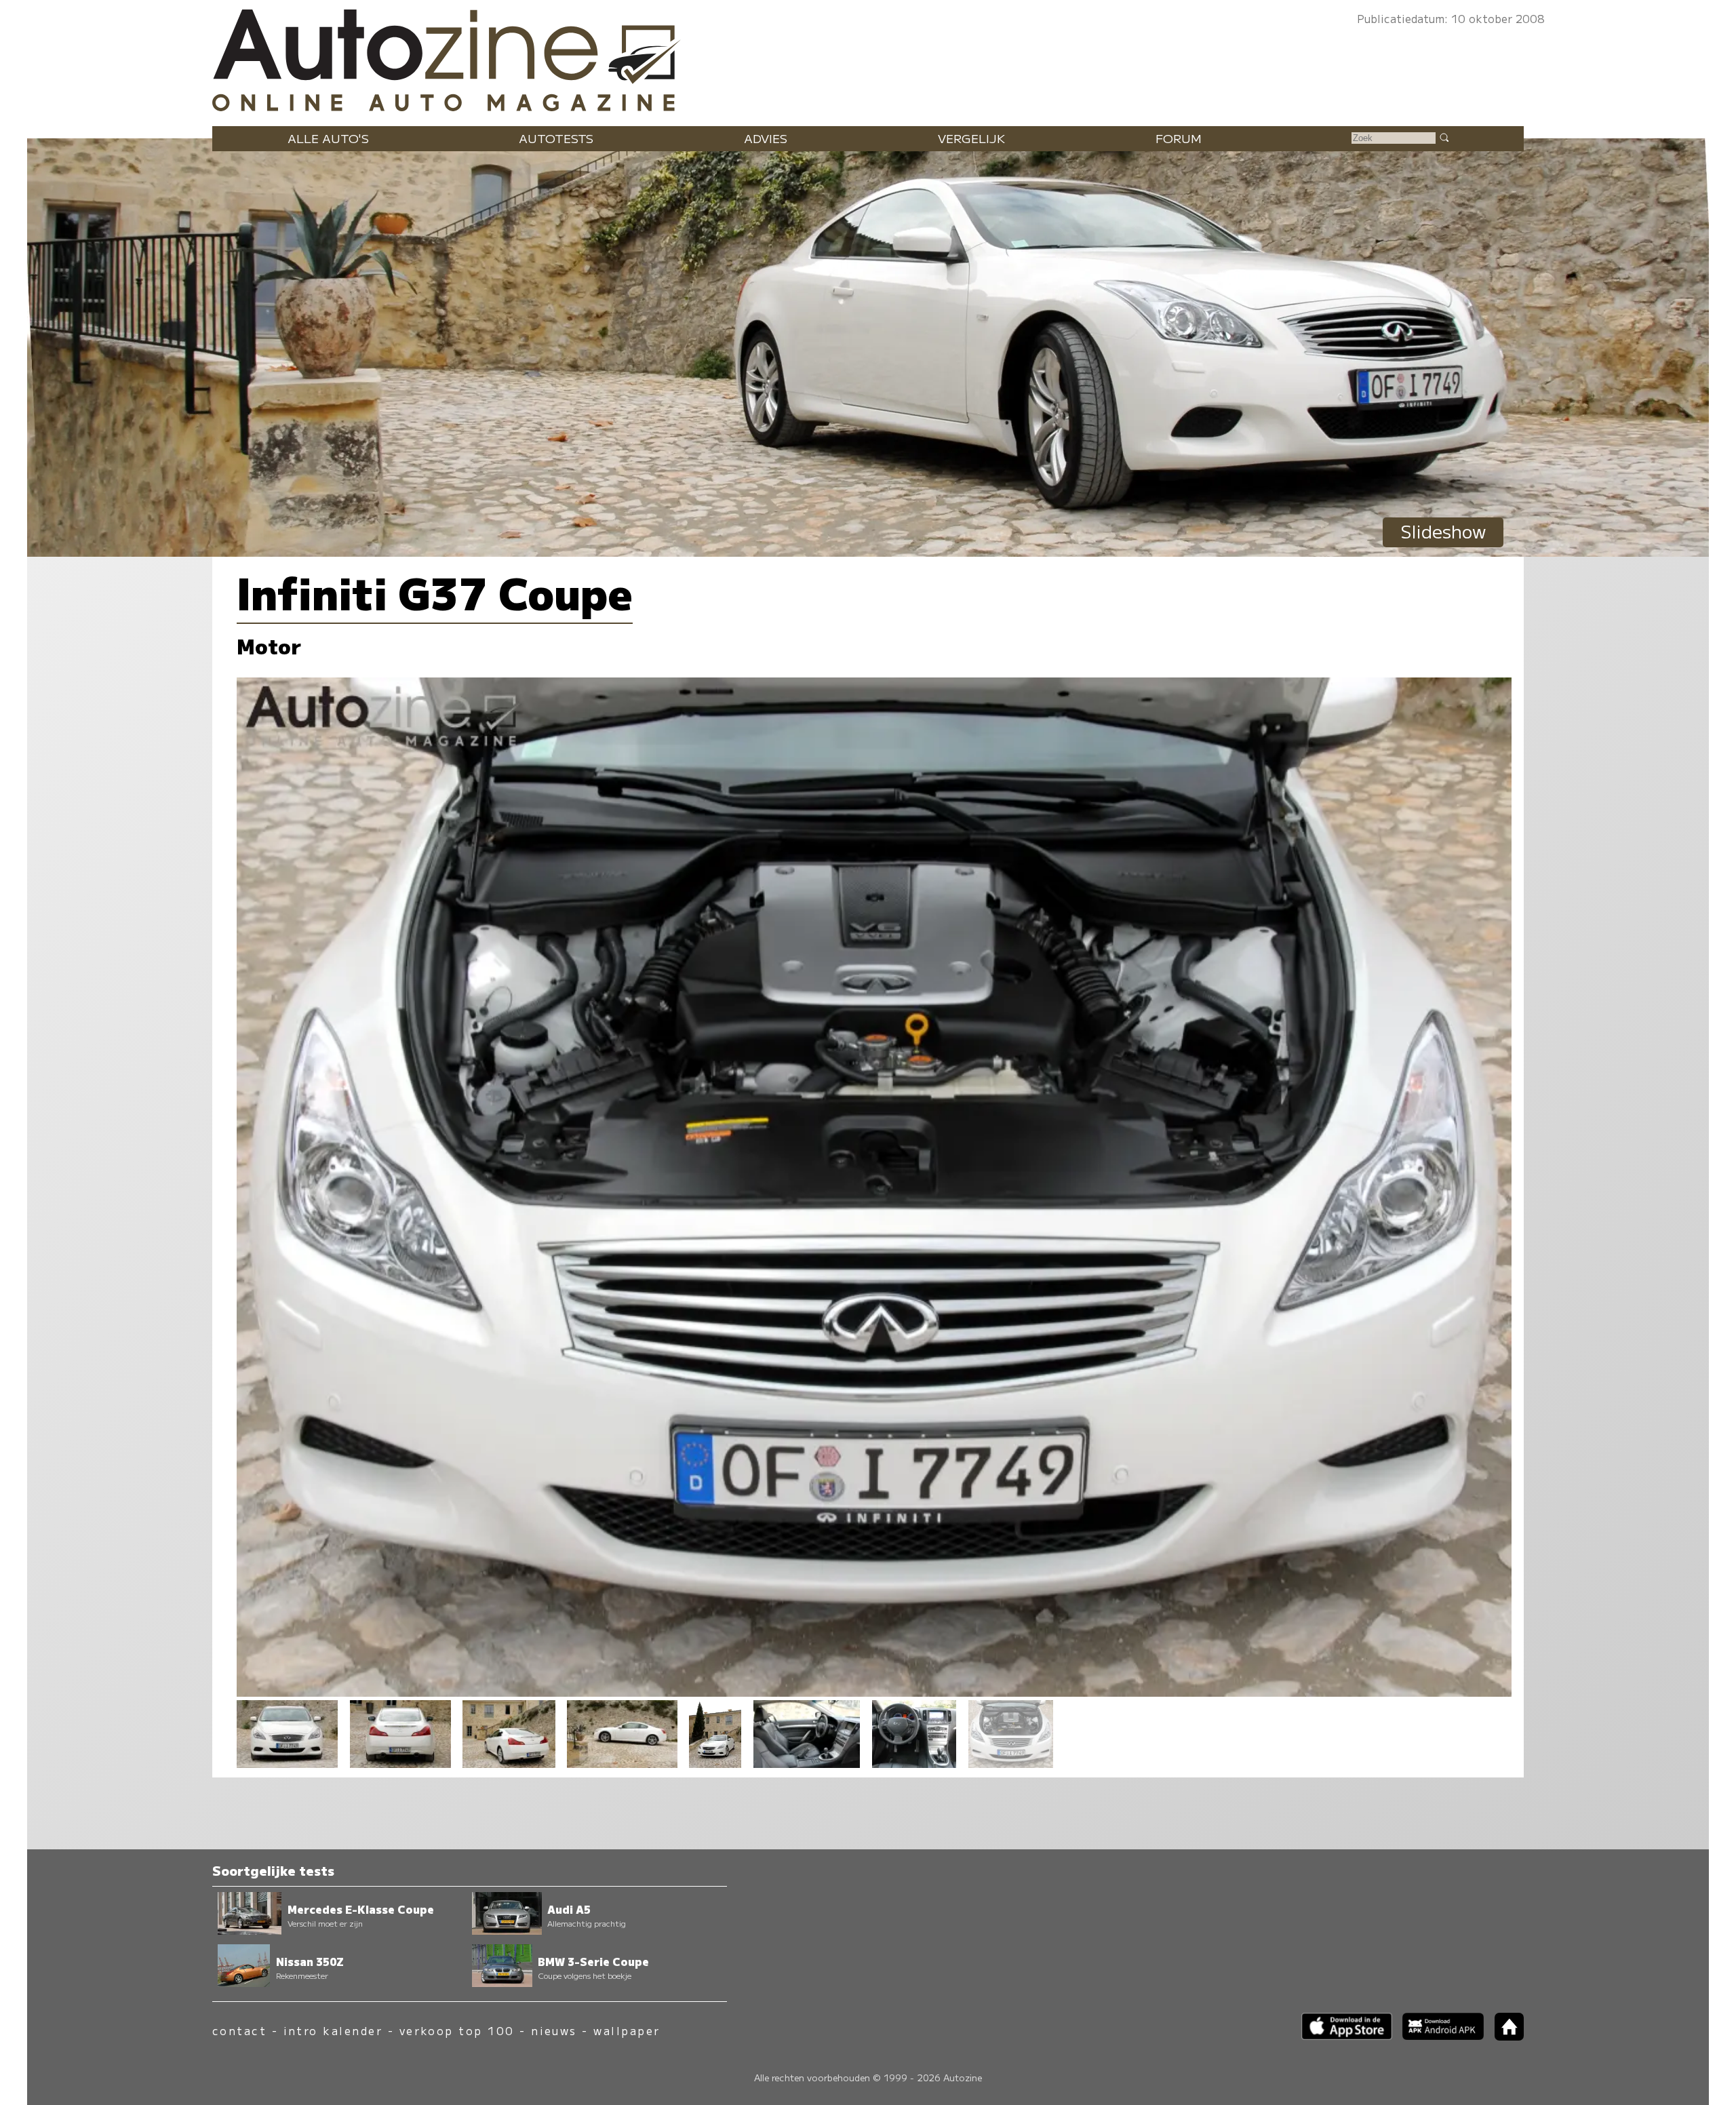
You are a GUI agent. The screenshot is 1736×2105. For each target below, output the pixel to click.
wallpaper (627, 2031)
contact (239, 2031)
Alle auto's (328, 138)
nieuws (554, 2031)
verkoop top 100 (457, 2031)
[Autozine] (868, 57)
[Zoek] (1444, 137)
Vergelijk (971, 138)
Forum (1179, 138)
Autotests (556, 138)
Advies (766, 138)
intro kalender (333, 2031)
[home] (1504, 2036)
